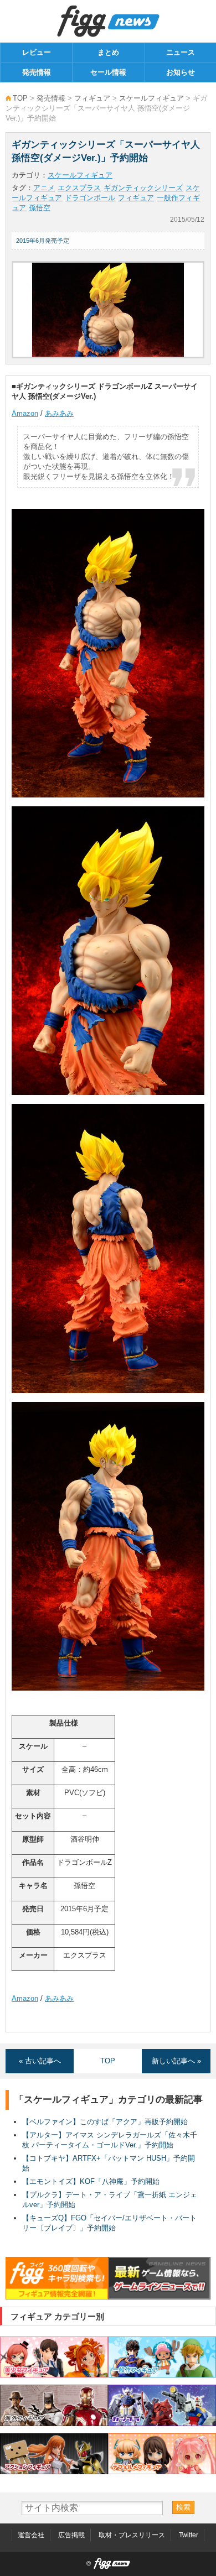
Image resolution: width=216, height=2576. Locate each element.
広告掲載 (71, 2535)
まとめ (108, 52)
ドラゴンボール (90, 198)
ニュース (181, 52)
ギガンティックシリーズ (143, 188)
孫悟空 (40, 208)
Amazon (25, 413)
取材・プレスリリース (132, 2535)
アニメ (44, 188)
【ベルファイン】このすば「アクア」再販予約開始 (105, 2122)
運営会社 (31, 2535)
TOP (20, 98)
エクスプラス (79, 188)
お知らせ (181, 72)
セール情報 (108, 72)
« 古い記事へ (40, 2061)
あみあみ (59, 413)
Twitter (189, 2535)
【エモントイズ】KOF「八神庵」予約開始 (91, 2181)
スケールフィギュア (151, 98)
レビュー (37, 52)
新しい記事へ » (176, 2061)
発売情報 (37, 72)
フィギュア (92, 98)
